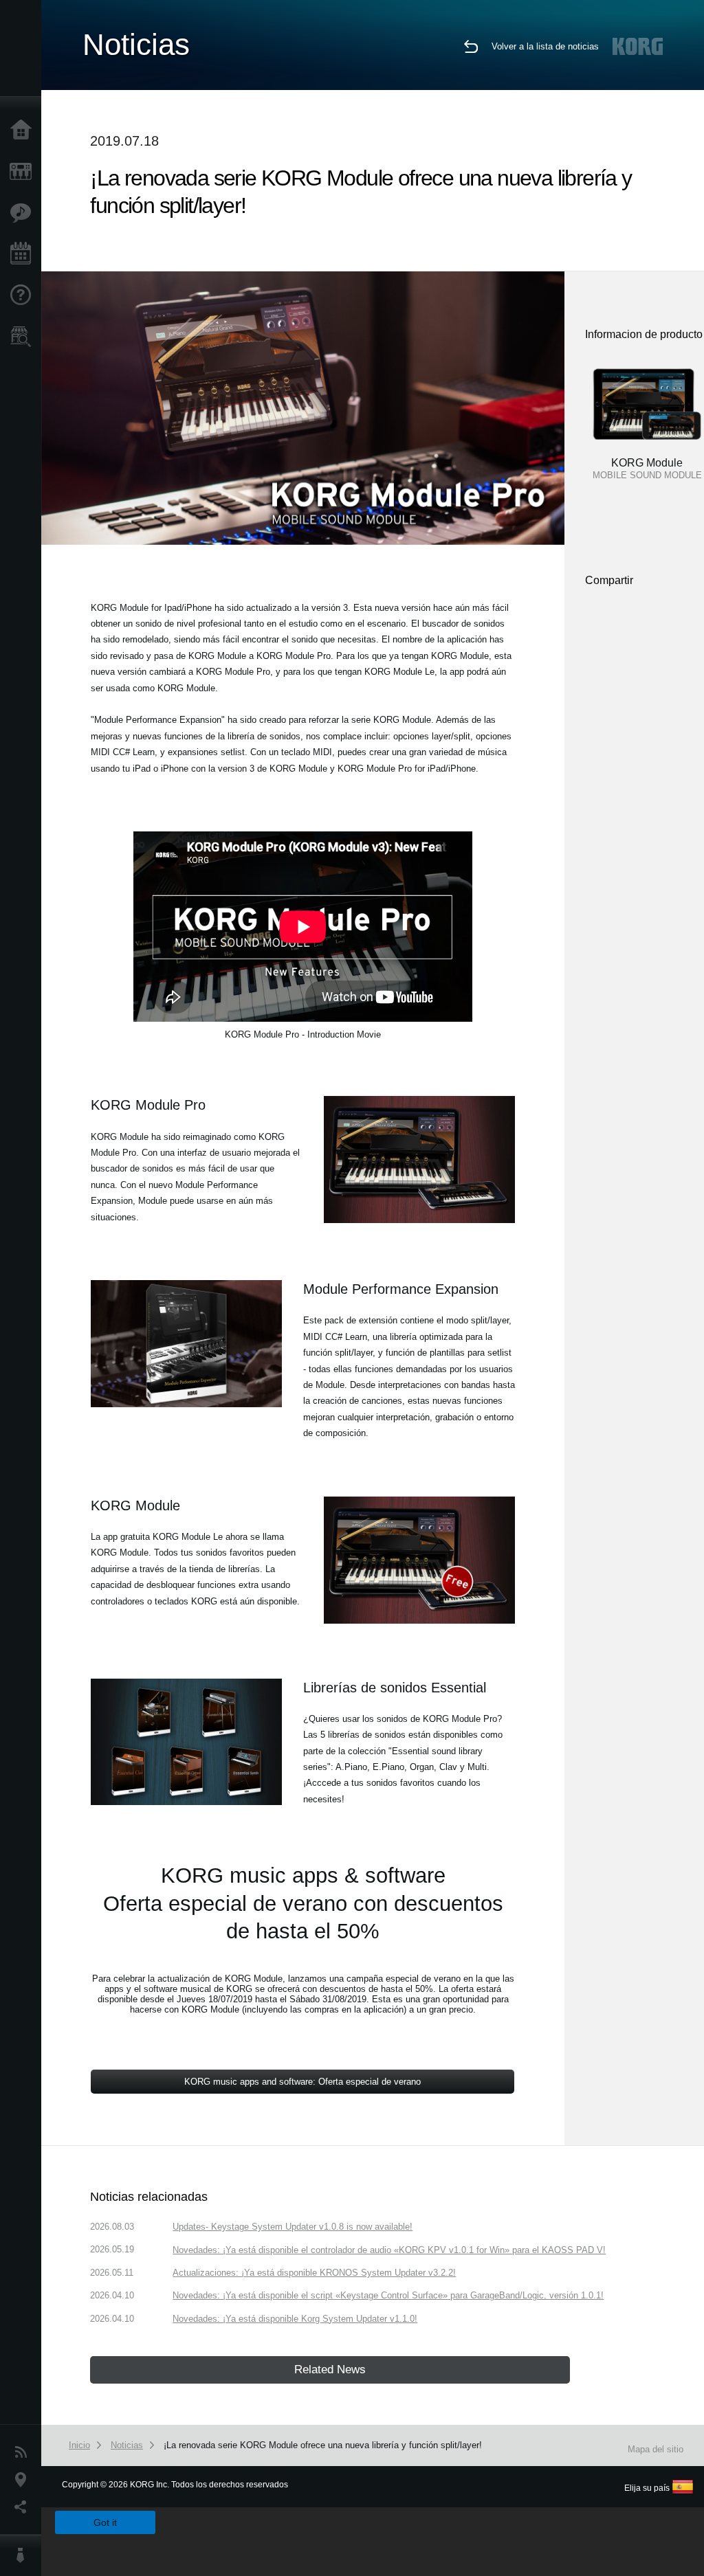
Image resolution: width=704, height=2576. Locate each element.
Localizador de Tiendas (24, 341)
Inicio (24, 131)
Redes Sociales (24, 2507)
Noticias (24, 2452)
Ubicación (24, 2480)
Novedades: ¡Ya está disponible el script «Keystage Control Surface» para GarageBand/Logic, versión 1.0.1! (388, 2295)
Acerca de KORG (24, 2555)
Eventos (24, 254)
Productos (24, 172)
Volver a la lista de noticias (545, 46)
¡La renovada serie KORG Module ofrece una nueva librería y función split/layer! (323, 2445)
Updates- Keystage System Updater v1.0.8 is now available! (293, 2227)
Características (24, 213)
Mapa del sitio (656, 2449)
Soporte (24, 295)
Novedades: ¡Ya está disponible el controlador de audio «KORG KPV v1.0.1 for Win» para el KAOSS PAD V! (389, 2250)
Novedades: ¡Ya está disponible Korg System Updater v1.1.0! (295, 2319)
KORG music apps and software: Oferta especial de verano (302, 2082)
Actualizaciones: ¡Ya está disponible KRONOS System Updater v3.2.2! (314, 2273)
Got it (105, 2522)
